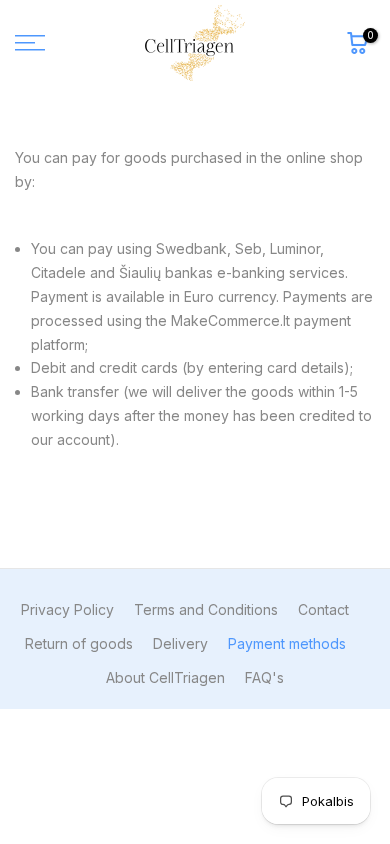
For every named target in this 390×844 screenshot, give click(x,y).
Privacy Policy (67, 609)
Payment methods (287, 643)
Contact (323, 609)
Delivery (180, 643)
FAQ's (264, 677)
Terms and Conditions (206, 609)
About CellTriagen (165, 677)
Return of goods (79, 643)
